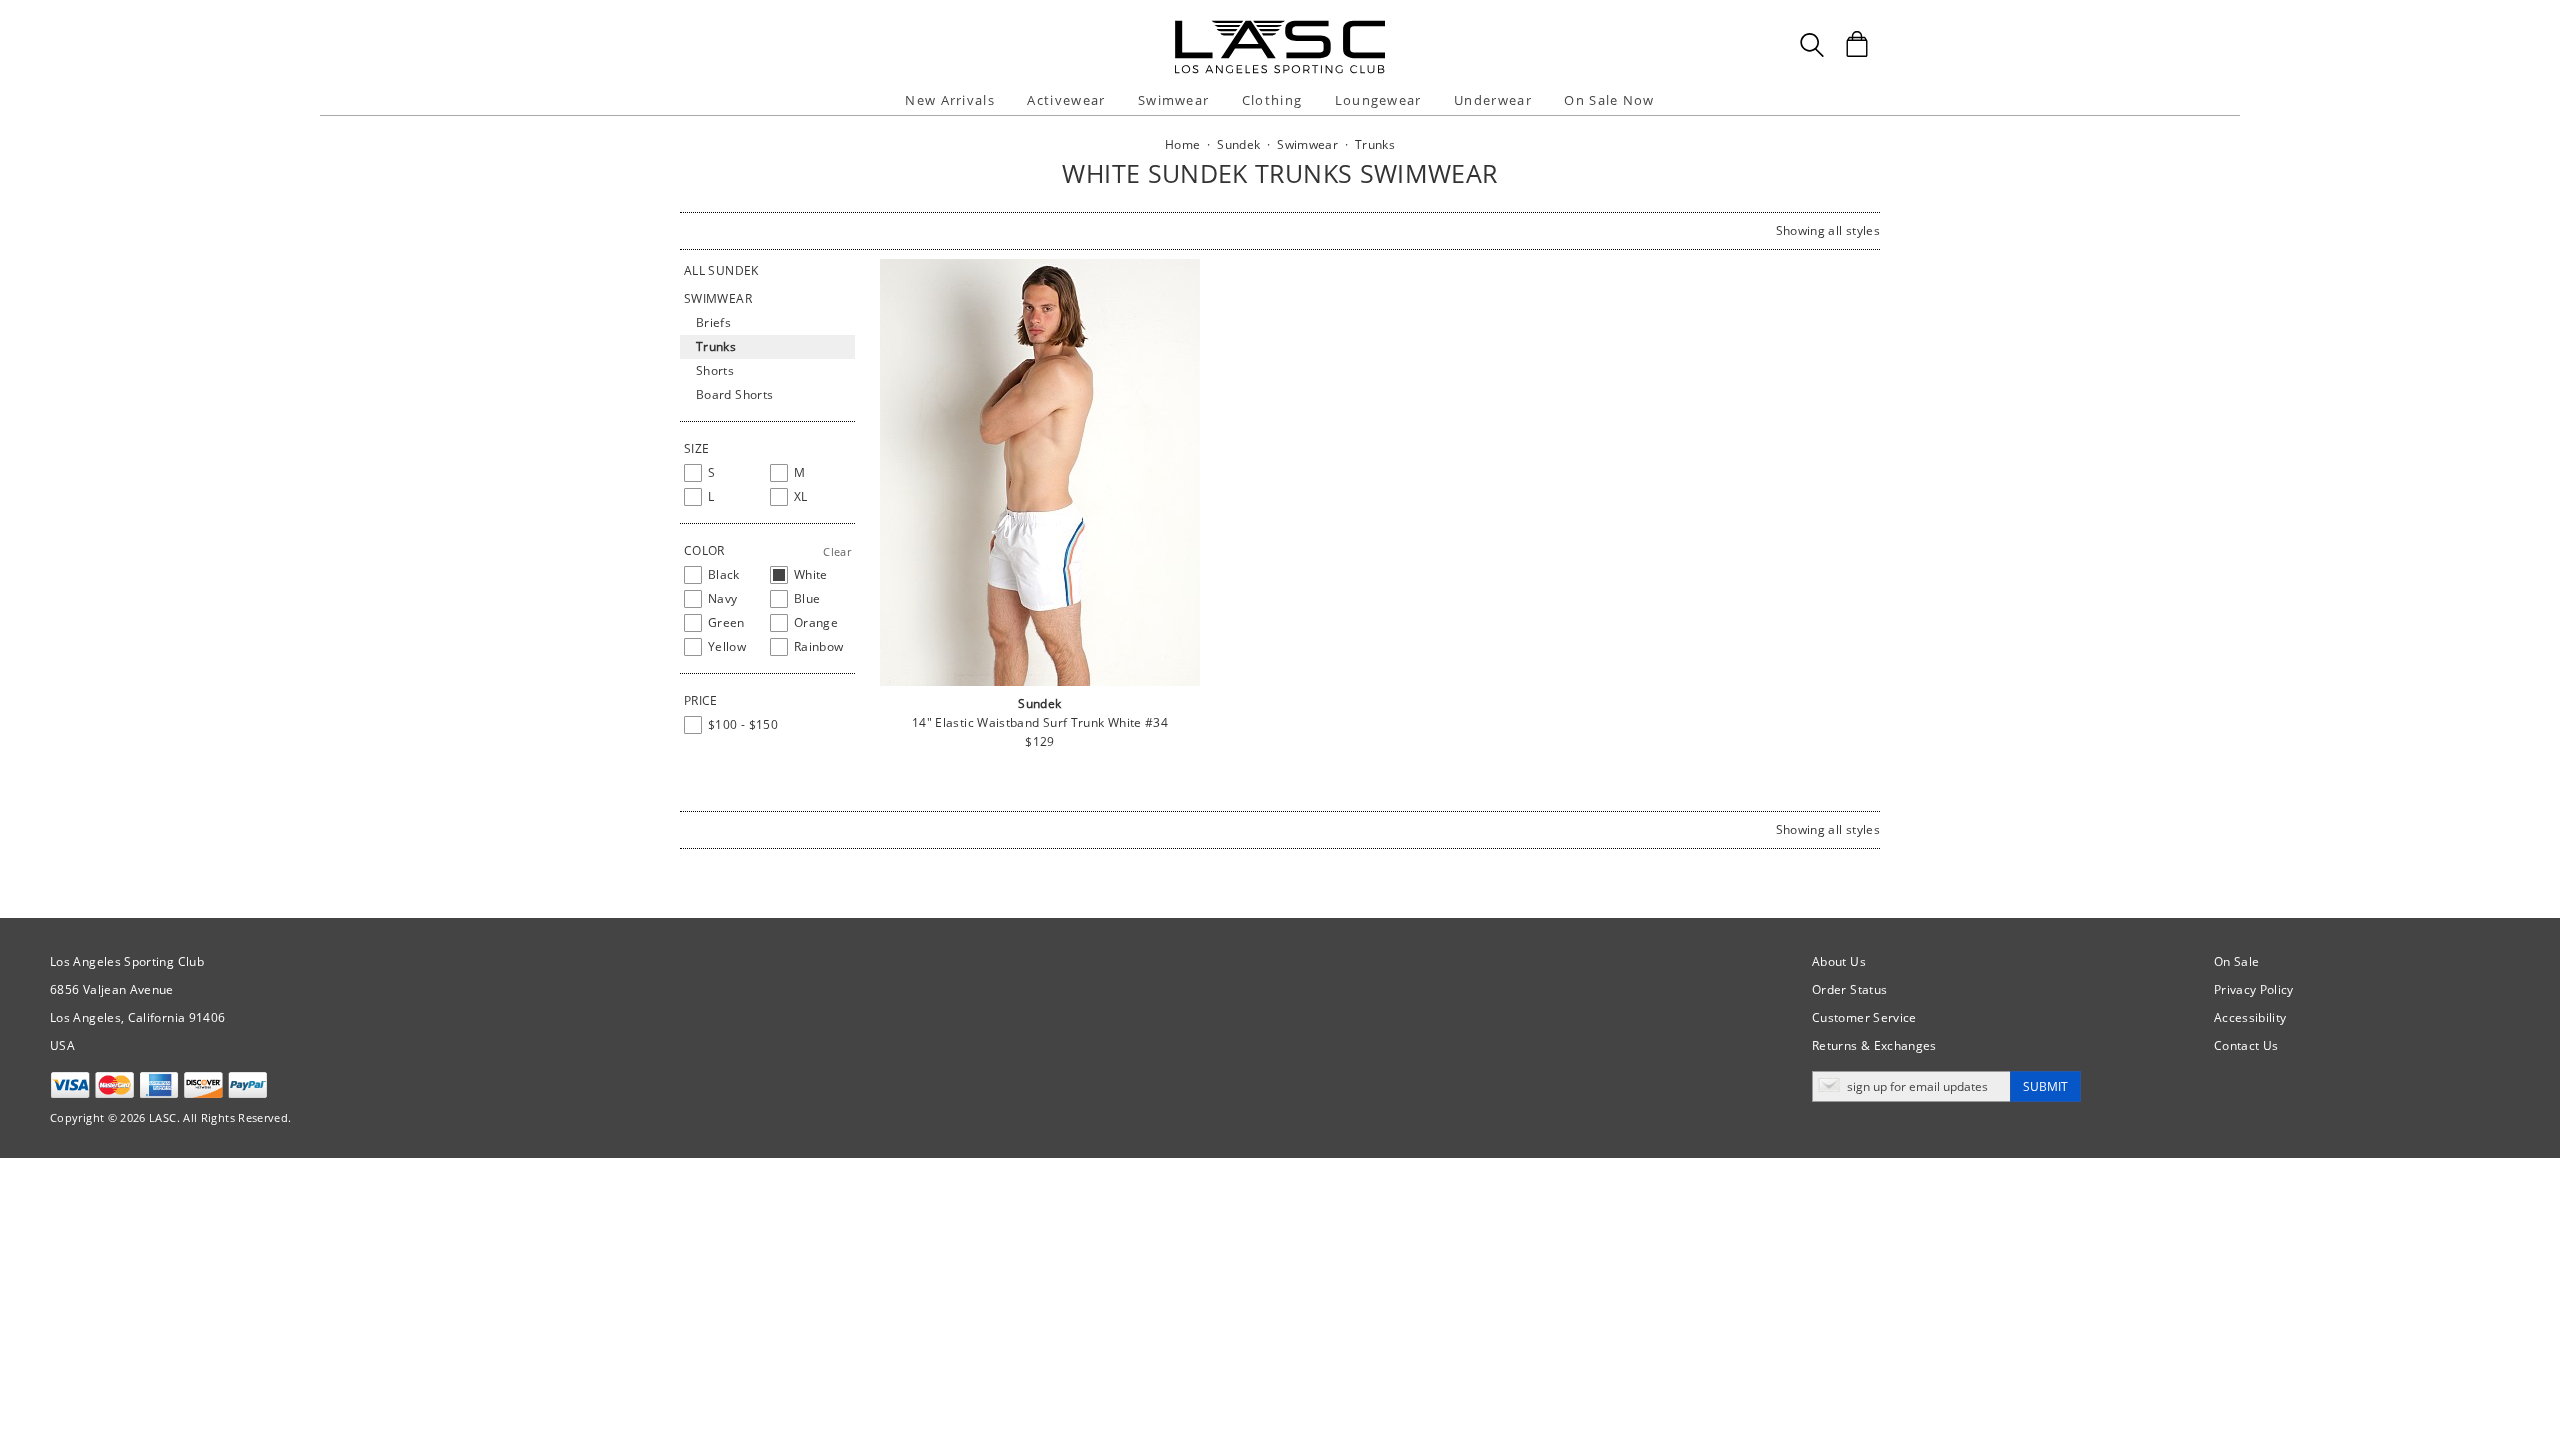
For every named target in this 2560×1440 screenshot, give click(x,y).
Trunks (716, 346)
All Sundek (721, 270)
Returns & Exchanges (1874, 1045)
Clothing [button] (1272, 100)
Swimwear (718, 298)
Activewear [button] (1066, 100)
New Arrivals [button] (950, 100)
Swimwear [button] (1173, 100)
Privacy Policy (2254, 989)
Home (1182, 144)
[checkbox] (723, 473)
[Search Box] (1812, 45)
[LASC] (1280, 27)
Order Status (1849, 989)
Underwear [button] (1493, 100)
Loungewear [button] (1378, 100)
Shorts (715, 370)
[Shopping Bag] (1857, 44)
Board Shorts (734, 394)
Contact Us (2246, 1045)
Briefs (713, 322)
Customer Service (1864, 1017)
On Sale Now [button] (1609, 100)
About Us (1839, 961)
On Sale (2237, 961)
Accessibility (2250, 1017)
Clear (837, 551)
